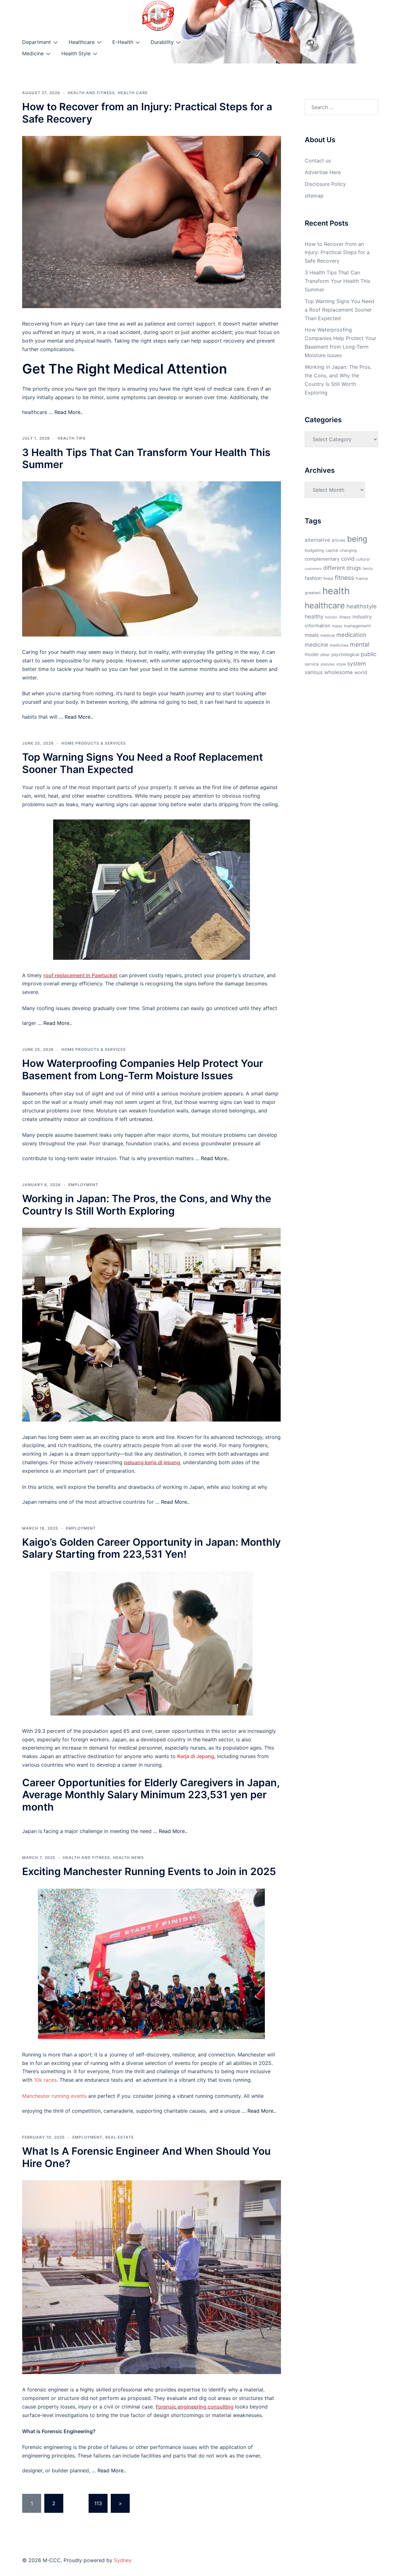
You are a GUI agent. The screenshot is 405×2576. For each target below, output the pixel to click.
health (336, 591)
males (337, 626)
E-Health (123, 42)
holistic (331, 617)
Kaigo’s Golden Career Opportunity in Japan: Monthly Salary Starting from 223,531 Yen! (151, 1548)
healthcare (325, 605)
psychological (345, 655)
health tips (72, 438)
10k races (45, 2080)
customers (313, 569)
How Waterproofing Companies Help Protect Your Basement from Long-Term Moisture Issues (143, 1069)
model (312, 654)
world (361, 673)
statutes (328, 664)
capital (332, 550)
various (314, 672)
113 (98, 2503)
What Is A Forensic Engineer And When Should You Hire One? (146, 2157)
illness (345, 617)
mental (360, 644)
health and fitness (91, 93)
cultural (363, 559)
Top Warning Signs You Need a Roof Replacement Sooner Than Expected (143, 763)
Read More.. (69, 412)
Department (37, 42)
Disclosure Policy (325, 184)
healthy (314, 616)
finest (328, 579)
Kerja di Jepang (196, 1756)
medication (351, 635)
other (325, 655)
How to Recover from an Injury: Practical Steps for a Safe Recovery (147, 113)
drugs (354, 568)
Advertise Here (323, 172)
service (312, 664)
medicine (316, 645)
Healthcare (82, 42)
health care (133, 93)
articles (339, 540)
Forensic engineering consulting (195, 2407)
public (369, 654)
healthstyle (362, 606)
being (357, 539)
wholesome (339, 672)
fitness (344, 578)
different (334, 568)
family (368, 569)
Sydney (123, 2560)
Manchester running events (54, 2096)
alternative (317, 540)
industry (362, 617)
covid (348, 559)
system (356, 664)
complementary (322, 559)
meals (312, 635)
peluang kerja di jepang (152, 1462)
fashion (313, 578)
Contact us (318, 161)
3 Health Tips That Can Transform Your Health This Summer (146, 458)
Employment (83, 1185)
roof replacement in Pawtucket (80, 975)
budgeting (314, 550)
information (318, 626)
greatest (313, 593)
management (357, 626)
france (362, 579)
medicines (339, 645)
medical (327, 635)
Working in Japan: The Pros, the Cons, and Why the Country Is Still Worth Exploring (147, 1205)
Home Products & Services (94, 743)
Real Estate (120, 2137)
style (341, 664)
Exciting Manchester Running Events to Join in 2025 (149, 1871)
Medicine (33, 53)
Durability (162, 42)
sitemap (314, 196)
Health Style (76, 53)
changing (348, 550)
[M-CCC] (158, 15)
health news (128, 1857)
